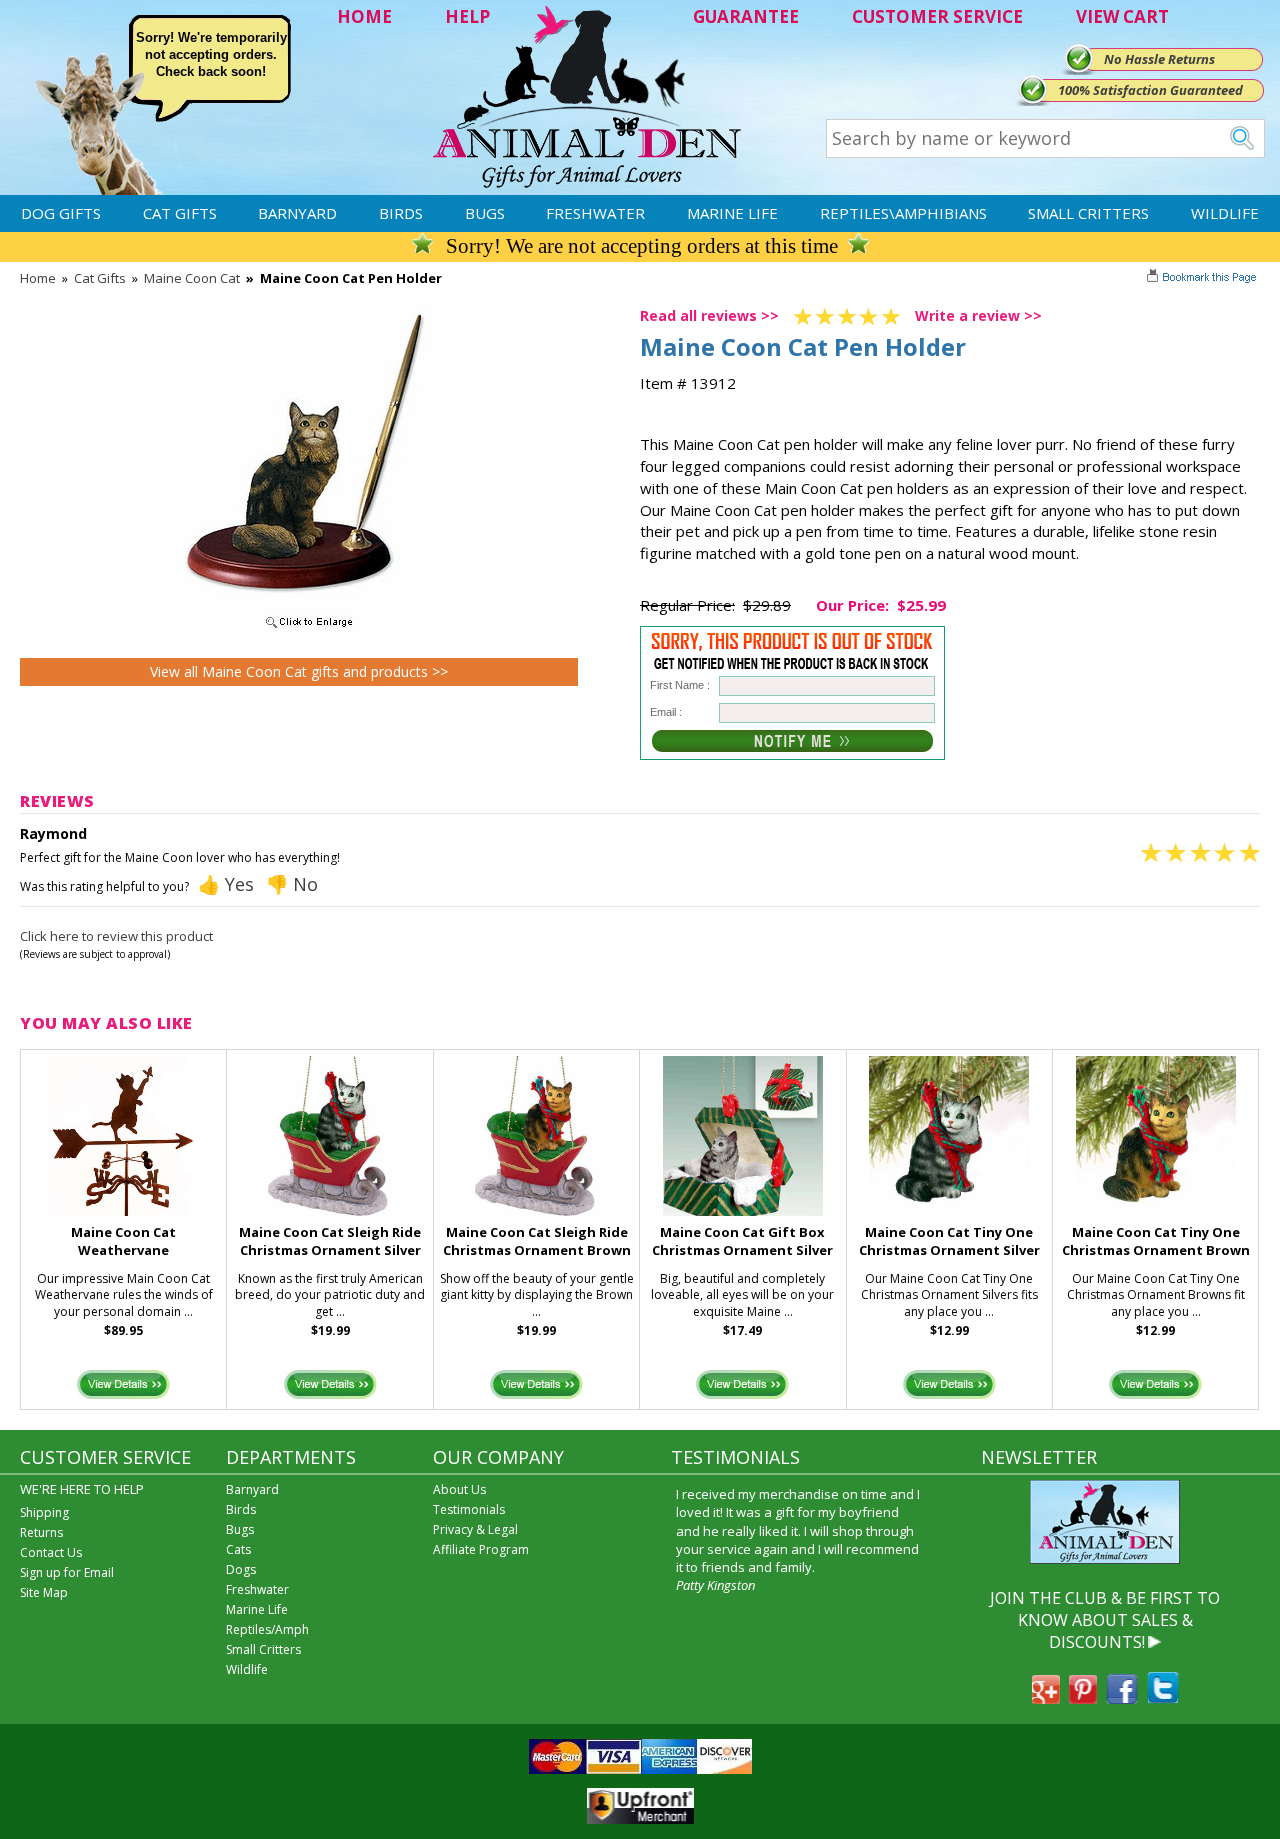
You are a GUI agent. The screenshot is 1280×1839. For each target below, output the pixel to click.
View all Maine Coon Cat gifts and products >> (299, 671)
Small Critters (1088, 213)
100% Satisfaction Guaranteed (1150, 90)
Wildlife (1225, 213)
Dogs (241, 1569)
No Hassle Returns (1159, 59)
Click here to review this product (116, 936)
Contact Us (51, 1552)
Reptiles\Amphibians (903, 213)
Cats (238, 1549)
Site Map (44, 1592)
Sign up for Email (67, 1572)
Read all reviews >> (709, 315)
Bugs (485, 213)
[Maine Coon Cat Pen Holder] (299, 629)
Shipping (44, 1512)
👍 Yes (226, 884)
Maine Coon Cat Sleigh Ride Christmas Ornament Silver (330, 1241)
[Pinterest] (1083, 1698)
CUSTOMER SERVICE (937, 16)
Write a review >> (978, 315)
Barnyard (297, 213)
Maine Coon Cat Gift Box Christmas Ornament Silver (742, 1241)
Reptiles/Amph (267, 1629)
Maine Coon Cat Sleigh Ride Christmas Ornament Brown (537, 1241)
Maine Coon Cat (192, 278)
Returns (41, 1532)
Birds (401, 213)
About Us (459, 1489)
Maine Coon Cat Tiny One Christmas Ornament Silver (949, 1241)
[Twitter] (1163, 1698)
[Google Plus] (1046, 1698)
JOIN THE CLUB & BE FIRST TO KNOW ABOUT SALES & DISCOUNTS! (1105, 1620)
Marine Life (732, 213)
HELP (467, 16)
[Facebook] (1122, 1698)
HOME (364, 16)
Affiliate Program (481, 1549)
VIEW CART (1122, 16)
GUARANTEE (746, 16)
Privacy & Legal (475, 1529)
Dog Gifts (61, 213)
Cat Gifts (180, 213)
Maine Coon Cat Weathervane (123, 1241)
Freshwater (595, 213)
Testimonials (469, 1509)
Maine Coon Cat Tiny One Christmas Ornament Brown (1156, 1241)
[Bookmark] (1203, 279)
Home (38, 278)
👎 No (292, 884)
